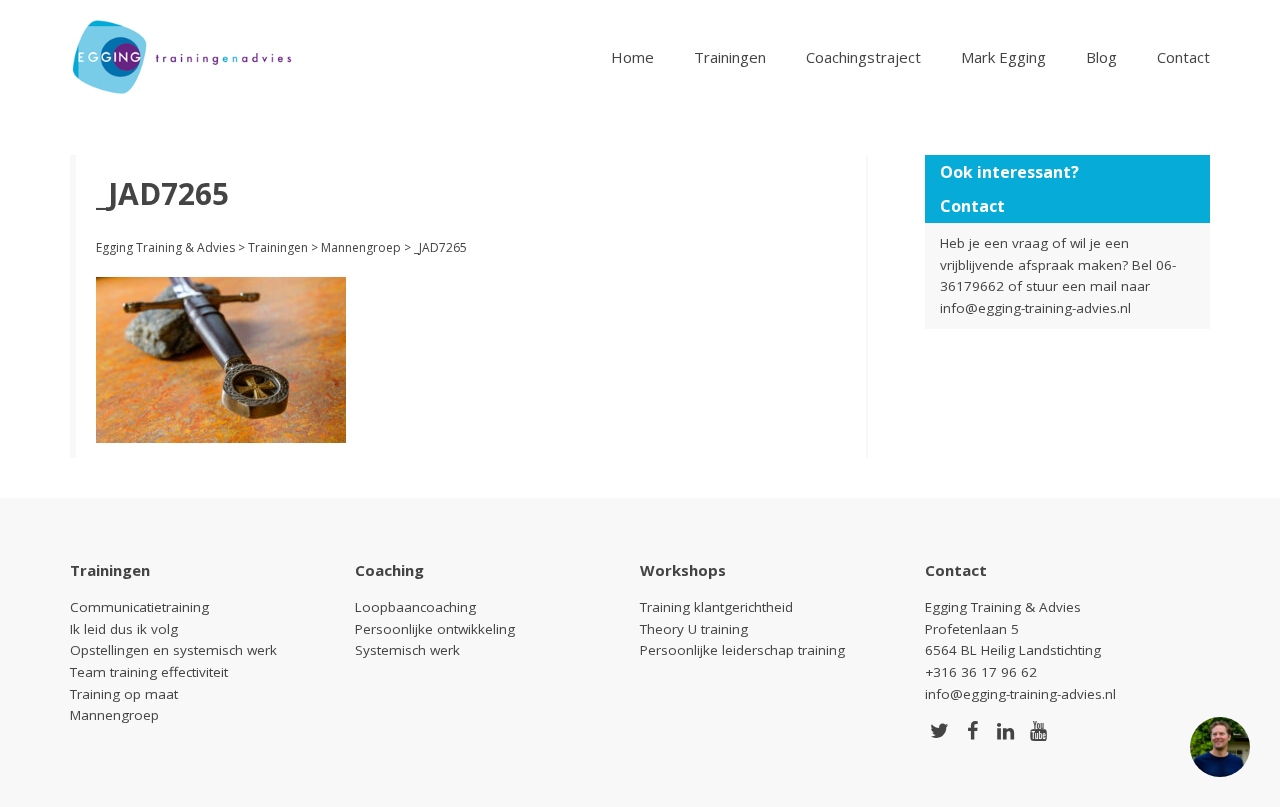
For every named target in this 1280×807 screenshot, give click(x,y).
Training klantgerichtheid (716, 607)
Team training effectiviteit (149, 672)
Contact (1183, 57)
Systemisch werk (407, 650)
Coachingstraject (863, 57)
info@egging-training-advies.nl (1035, 308)
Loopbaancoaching (415, 607)
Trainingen (730, 57)
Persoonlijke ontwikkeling (435, 629)
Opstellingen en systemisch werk (173, 650)
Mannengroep (114, 715)
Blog (1101, 57)
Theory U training (694, 629)
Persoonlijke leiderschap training (742, 650)
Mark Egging (1003, 57)
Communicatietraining (139, 607)
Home (632, 57)
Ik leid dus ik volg (124, 629)
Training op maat (124, 694)
